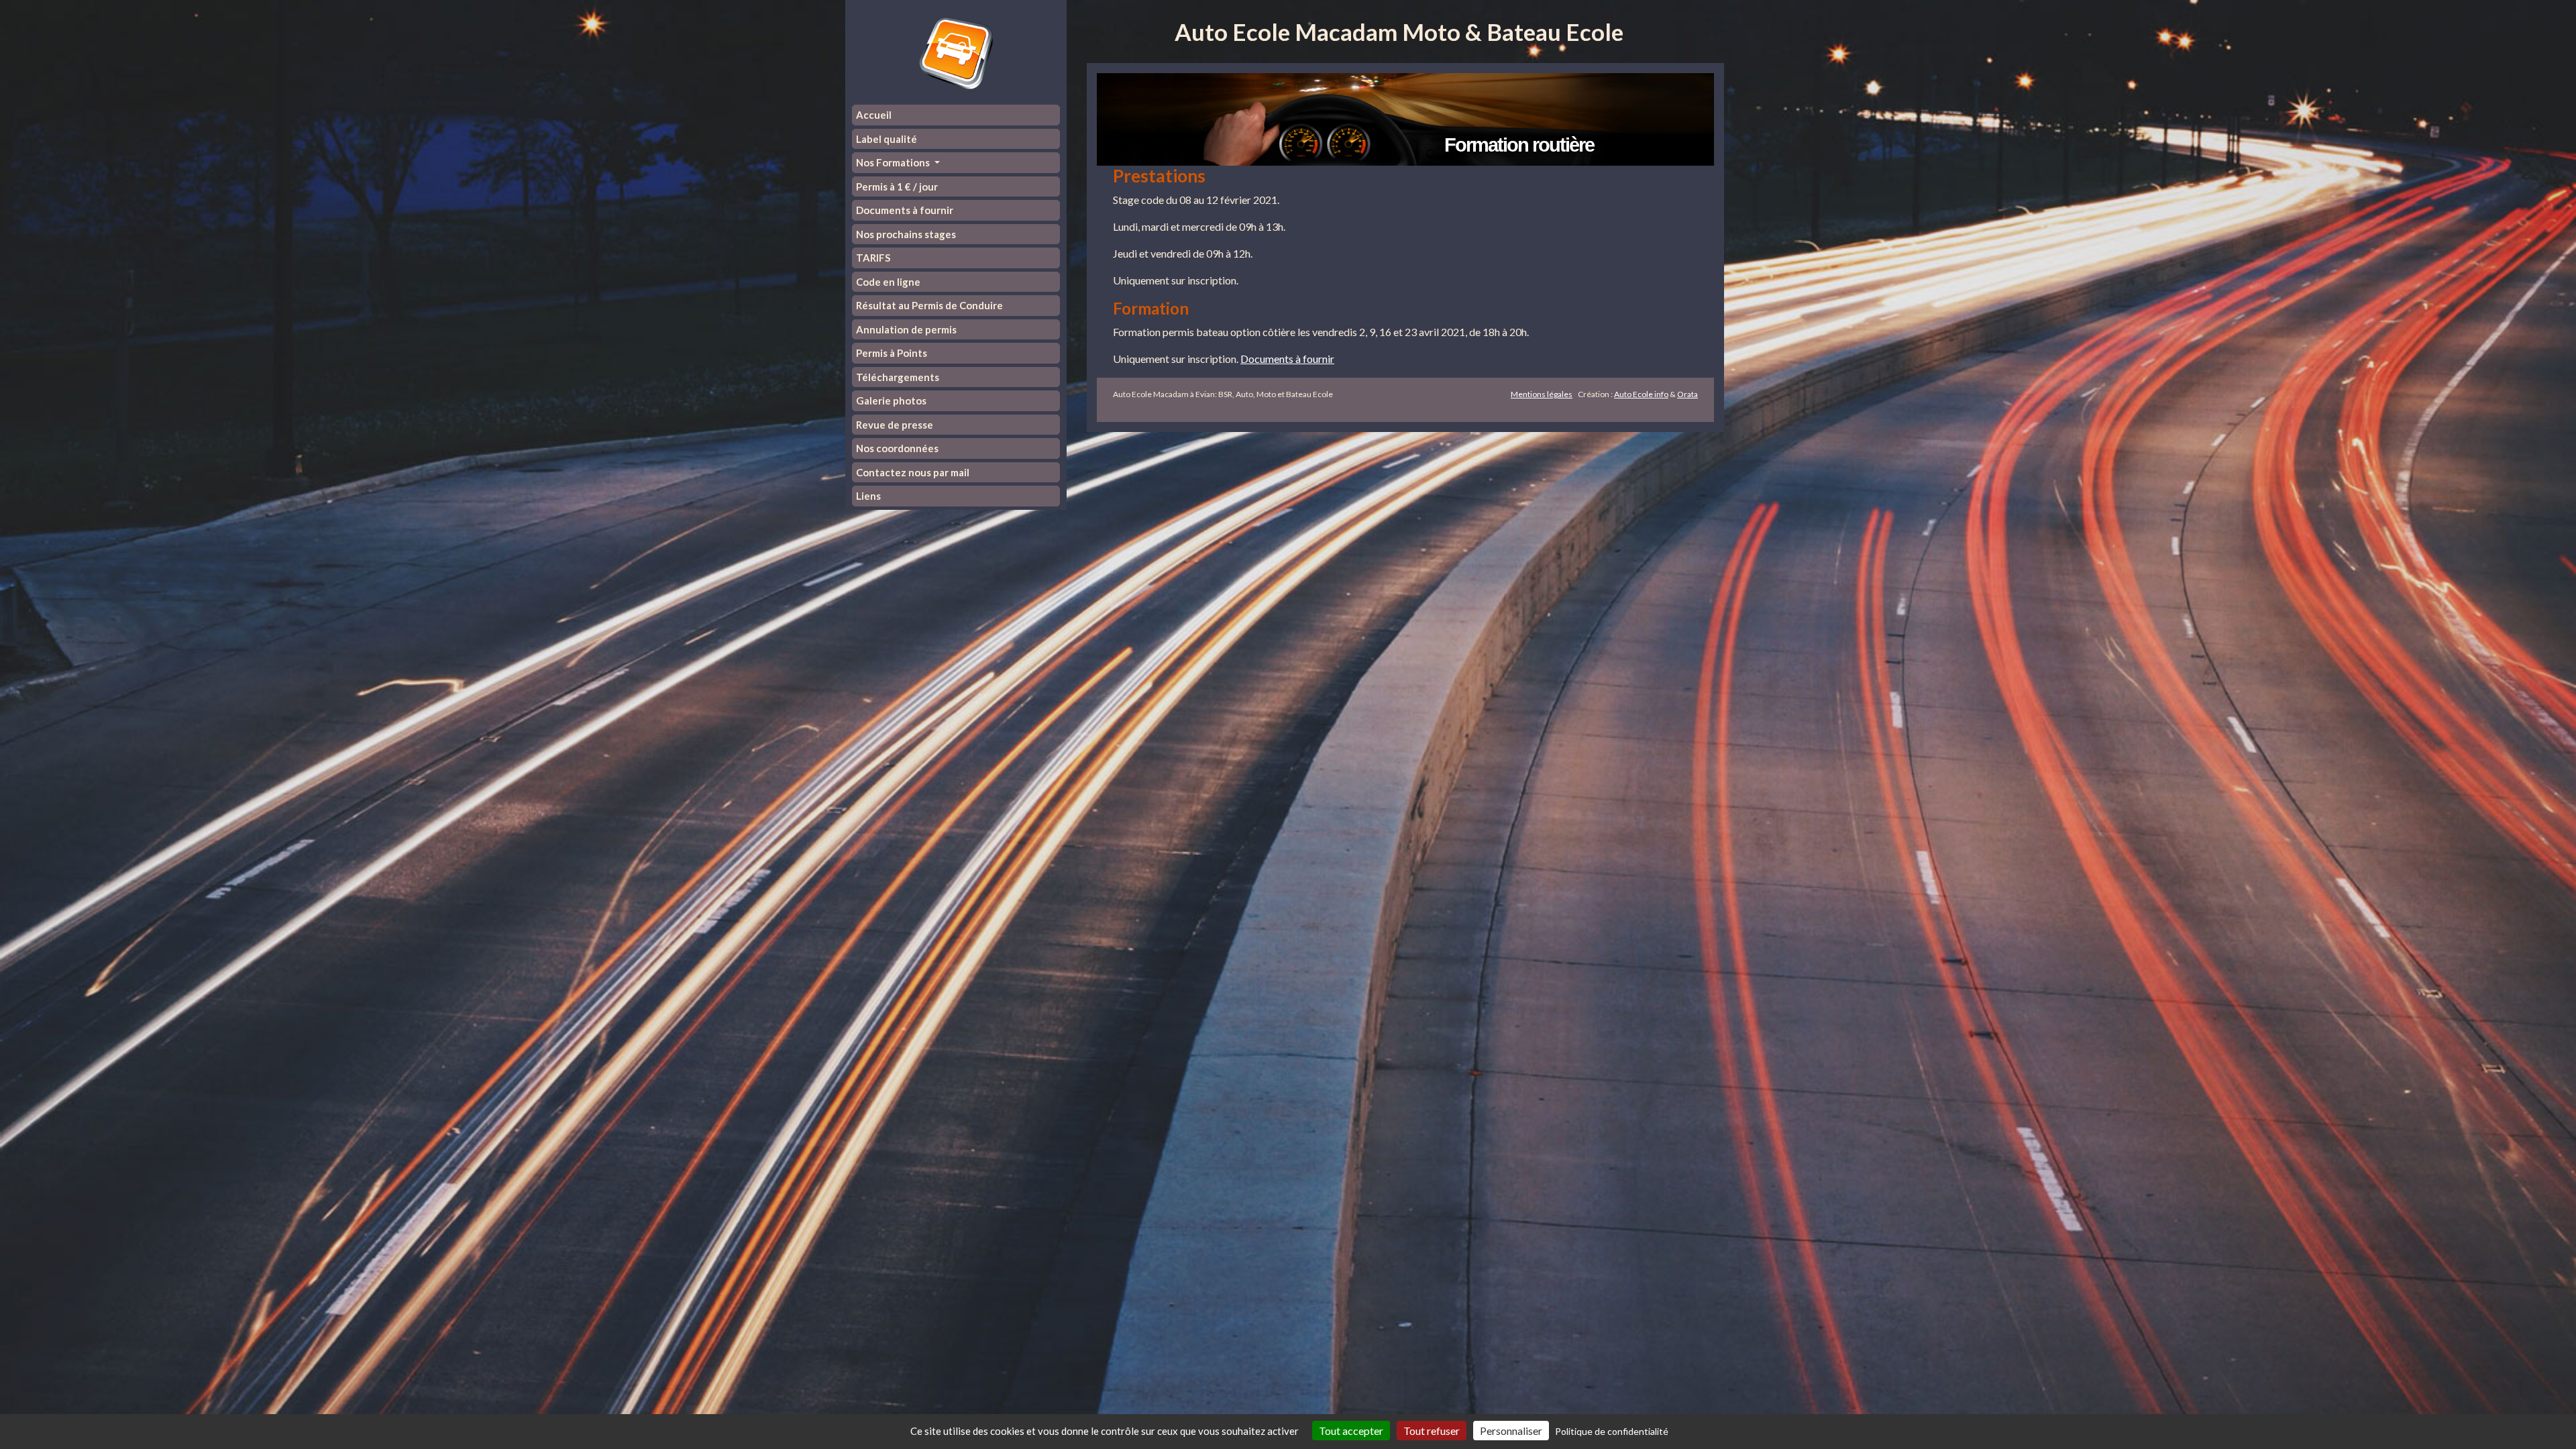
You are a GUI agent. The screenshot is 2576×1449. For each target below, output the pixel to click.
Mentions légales (1542, 394)
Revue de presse (895, 425)
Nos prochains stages (906, 234)
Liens (868, 496)
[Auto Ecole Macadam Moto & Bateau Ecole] (956, 52)
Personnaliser (1511, 1431)
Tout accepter (1351, 1431)
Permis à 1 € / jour (897, 186)
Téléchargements (898, 377)
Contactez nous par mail (913, 472)
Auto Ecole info (1641, 394)
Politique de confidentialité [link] (1612, 1431)
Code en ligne (888, 282)
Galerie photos (891, 400)
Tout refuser (1432, 1431)
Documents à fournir (905, 210)
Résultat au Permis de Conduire (929, 305)
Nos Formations (894, 162)
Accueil (874, 115)
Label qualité (887, 139)
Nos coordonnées (897, 448)
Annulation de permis (906, 329)
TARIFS (873, 258)
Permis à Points (892, 353)
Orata (1687, 394)
